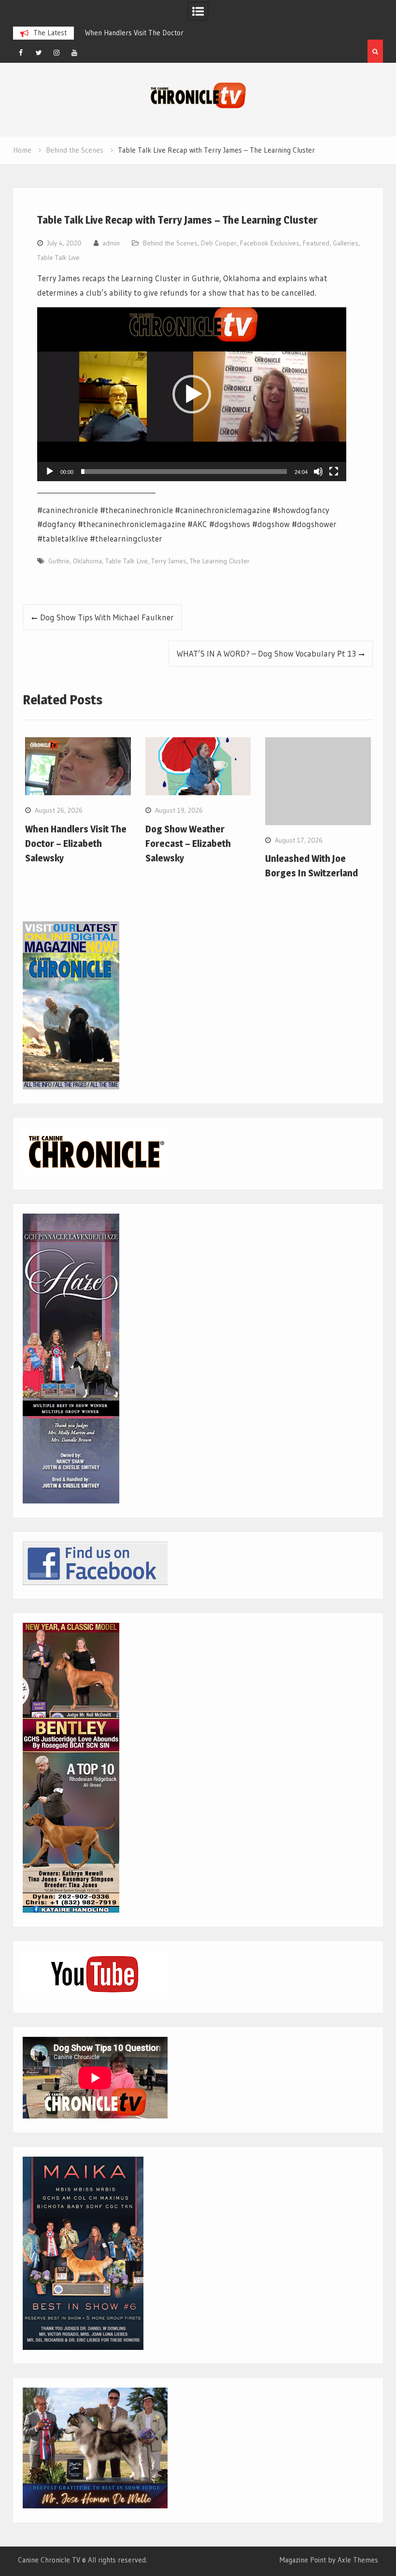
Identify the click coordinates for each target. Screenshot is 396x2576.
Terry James (169, 561)
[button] (192, 394)
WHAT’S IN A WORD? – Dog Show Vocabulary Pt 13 (266, 653)
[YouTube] (74, 53)
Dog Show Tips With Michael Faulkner (107, 617)
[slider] (184, 472)
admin (111, 243)
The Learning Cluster (220, 561)
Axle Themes (358, 2560)
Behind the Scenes (170, 243)
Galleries (346, 243)
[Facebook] (21, 53)
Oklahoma (87, 561)
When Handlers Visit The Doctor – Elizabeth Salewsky (76, 844)
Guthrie (59, 561)
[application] (192, 394)
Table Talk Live (58, 258)
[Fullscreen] (334, 472)
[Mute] (318, 472)
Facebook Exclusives (270, 243)
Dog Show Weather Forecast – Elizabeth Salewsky (188, 844)
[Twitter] (39, 53)
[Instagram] (57, 53)
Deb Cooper (219, 243)
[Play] (50, 472)
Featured (316, 243)
